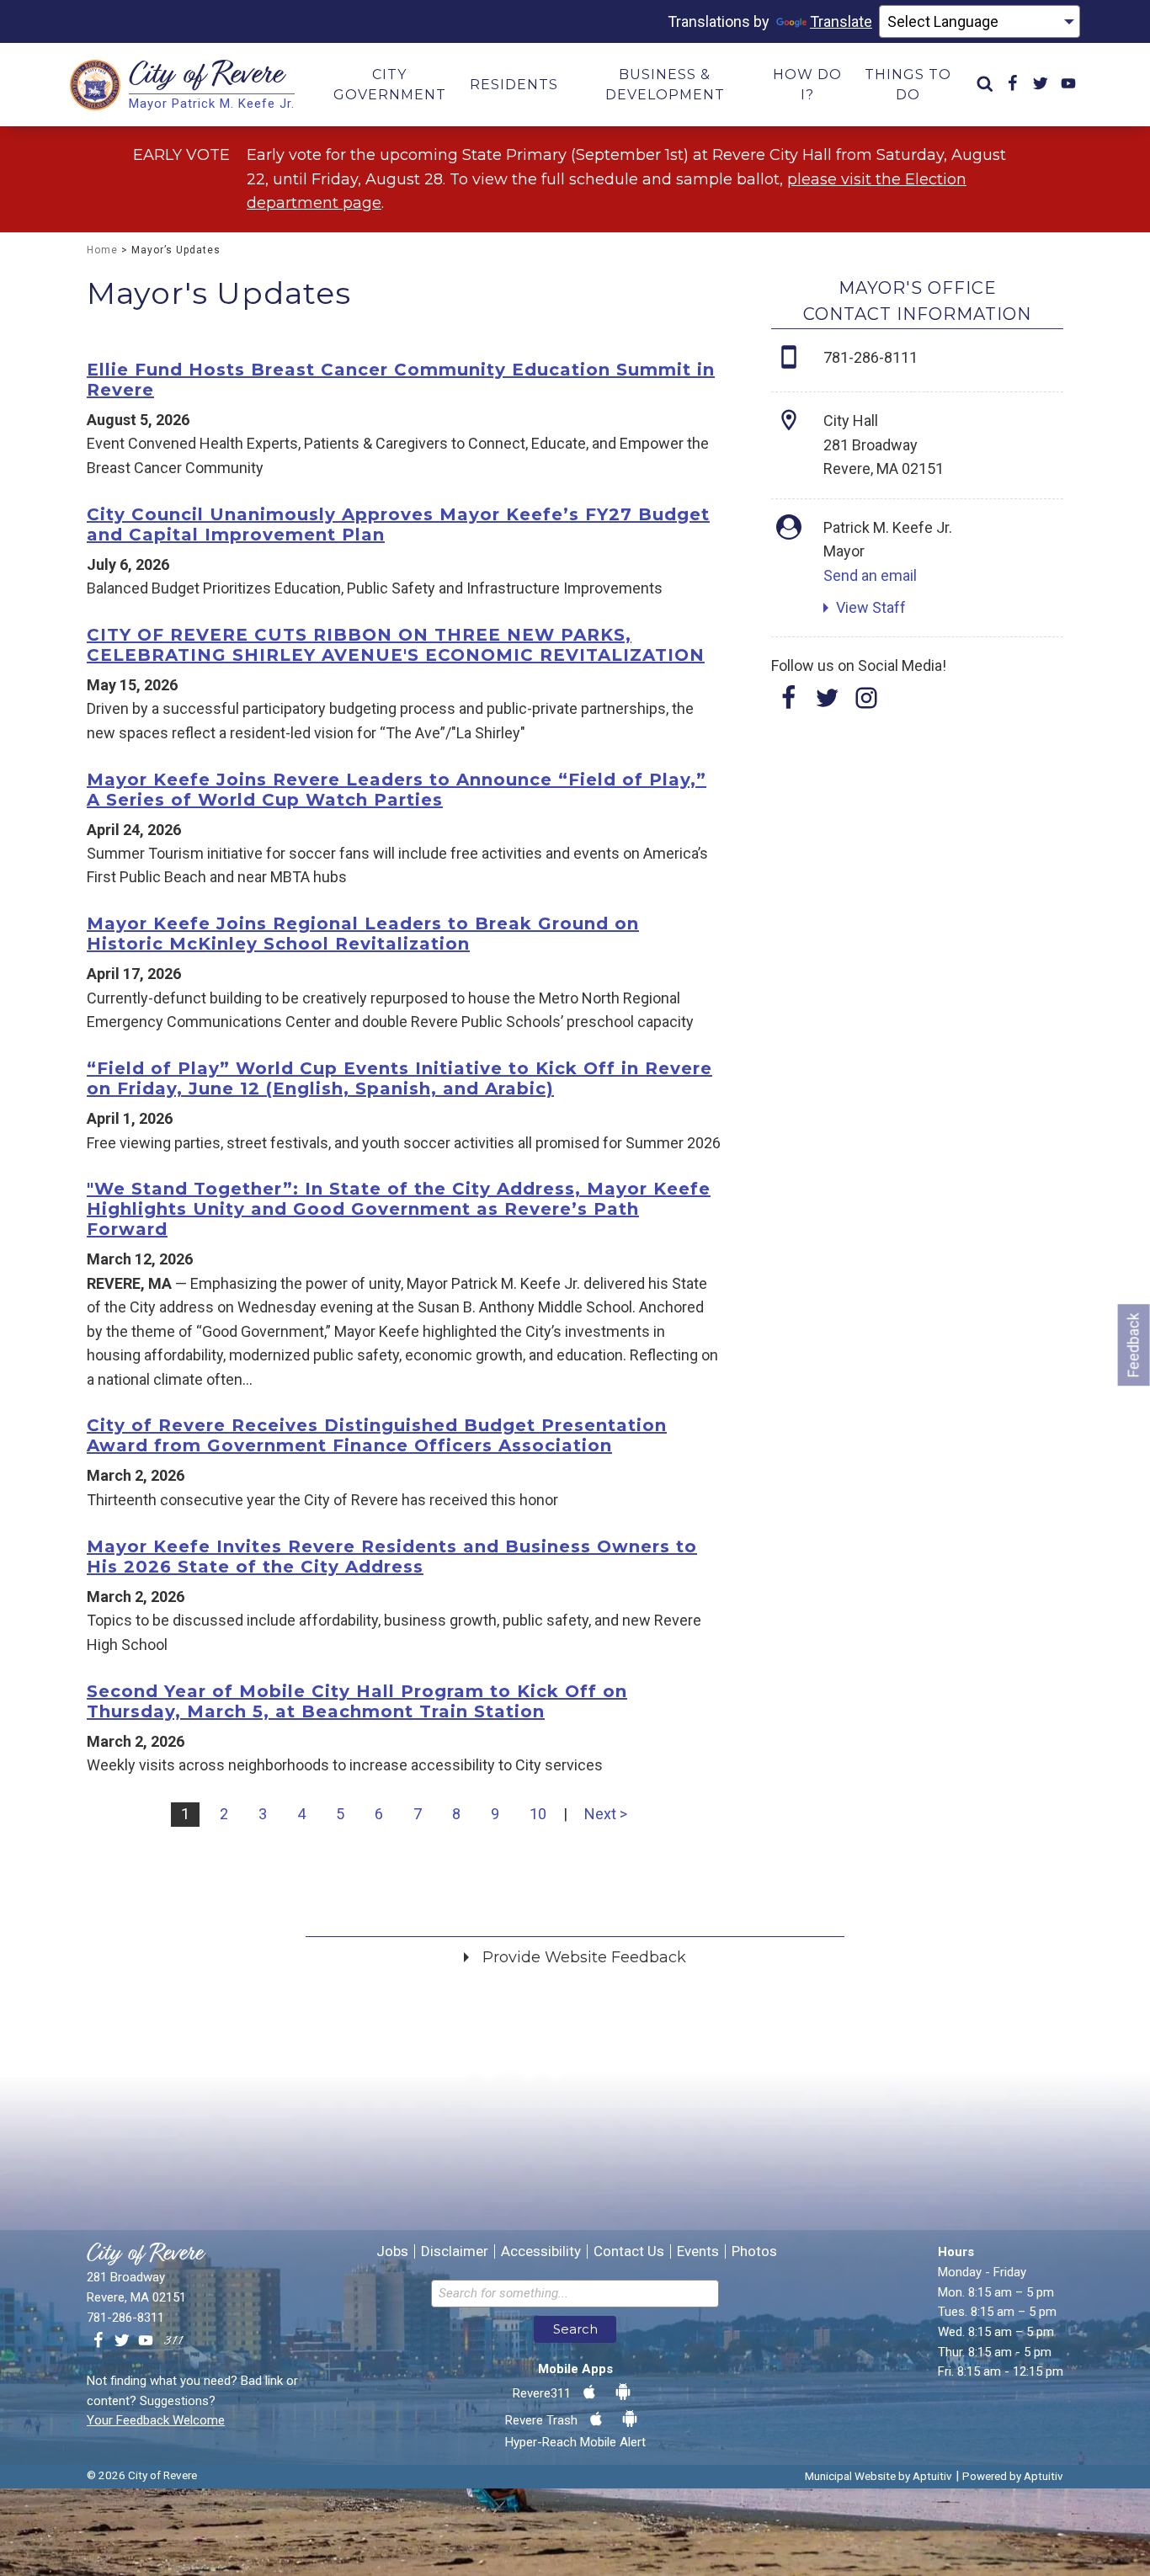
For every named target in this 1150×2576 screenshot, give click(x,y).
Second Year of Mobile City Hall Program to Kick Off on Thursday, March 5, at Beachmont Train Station (357, 1701)
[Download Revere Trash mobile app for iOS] (596, 2419)
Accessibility (541, 2251)
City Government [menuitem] (390, 85)
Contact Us (629, 2251)
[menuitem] (985, 85)
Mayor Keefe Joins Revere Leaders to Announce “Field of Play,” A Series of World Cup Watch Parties (397, 790)
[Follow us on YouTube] (146, 2341)
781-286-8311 (125, 2318)
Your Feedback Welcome (156, 2420)
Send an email (870, 575)
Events (698, 2251)
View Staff (871, 607)
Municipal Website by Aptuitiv (878, 2476)
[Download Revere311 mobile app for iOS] (589, 2392)
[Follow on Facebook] (789, 703)
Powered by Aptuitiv (1013, 2476)
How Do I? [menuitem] (807, 85)
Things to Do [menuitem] (908, 85)
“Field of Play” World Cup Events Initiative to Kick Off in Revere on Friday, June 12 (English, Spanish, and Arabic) (399, 1078)
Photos (754, 2251)
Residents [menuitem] (514, 85)
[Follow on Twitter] (828, 703)
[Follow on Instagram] (866, 703)
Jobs (392, 2251)
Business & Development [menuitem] (665, 85)
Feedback (1134, 1345)
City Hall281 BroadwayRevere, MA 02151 (884, 444)
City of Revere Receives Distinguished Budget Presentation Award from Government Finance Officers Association (377, 1435)
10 (538, 1814)
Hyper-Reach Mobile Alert (575, 2442)
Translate (841, 21)
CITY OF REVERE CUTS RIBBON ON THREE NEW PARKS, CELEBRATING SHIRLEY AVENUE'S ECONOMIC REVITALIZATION (396, 645)
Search (575, 2329)
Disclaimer (455, 2251)
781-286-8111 (870, 357)
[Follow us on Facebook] (98, 2341)
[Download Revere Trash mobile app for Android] (630, 2419)
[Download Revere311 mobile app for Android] (623, 2392)
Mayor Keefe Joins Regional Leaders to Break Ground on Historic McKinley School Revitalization (363, 934)
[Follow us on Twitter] (122, 2341)
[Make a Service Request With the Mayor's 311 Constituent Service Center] (173, 2341)
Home (102, 250)
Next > (606, 1814)
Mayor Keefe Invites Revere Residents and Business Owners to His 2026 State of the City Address (392, 1557)
